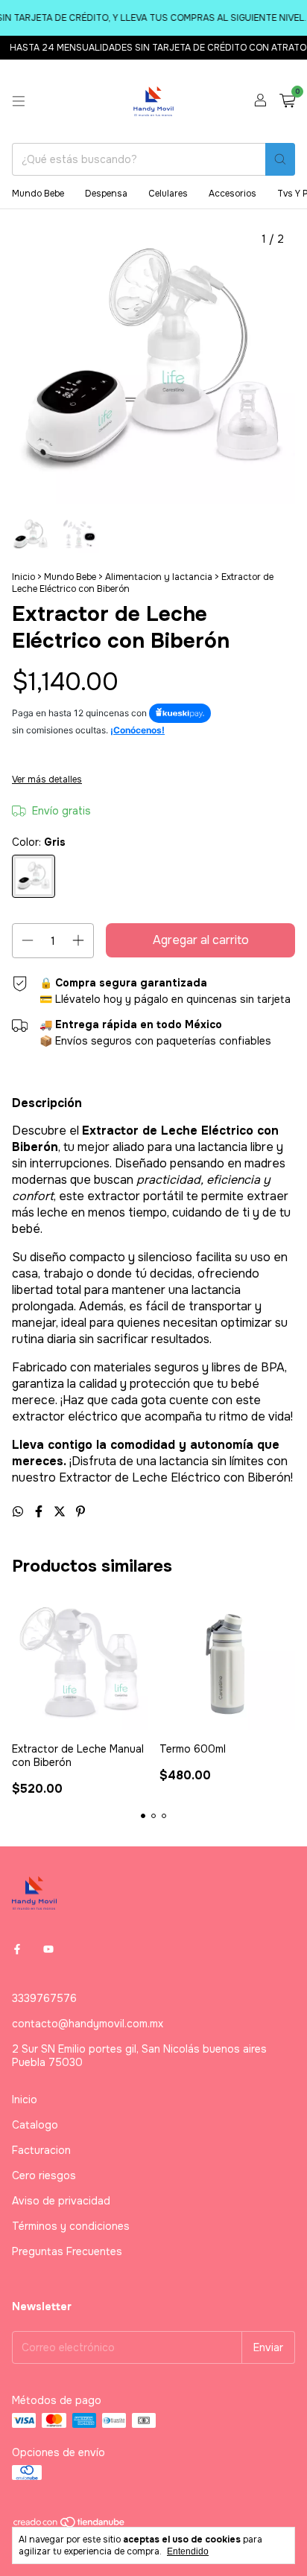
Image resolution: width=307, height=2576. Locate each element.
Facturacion (41, 2150)
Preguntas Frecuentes (67, 2251)
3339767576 (44, 1998)
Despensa (106, 194)
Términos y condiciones (71, 2226)
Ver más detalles (47, 780)
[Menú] (19, 101)
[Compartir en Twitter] (61, 1512)
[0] (287, 102)
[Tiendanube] (70, 2525)
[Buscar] (280, 159)
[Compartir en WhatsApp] (19, 1512)
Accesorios (232, 194)
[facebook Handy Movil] (17, 1949)
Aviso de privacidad (61, 2201)
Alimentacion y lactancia (160, 577)
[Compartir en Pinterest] (80, 1512)
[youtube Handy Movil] (48, 1949)
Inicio (23, 577)
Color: (39, 842)
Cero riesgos (44, 2175)
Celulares (168, 194)
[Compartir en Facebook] (40, 1512)
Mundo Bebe (38, 194)
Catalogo (35, 2125)
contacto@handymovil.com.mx (88, 2024)
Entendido (188, 2551)
